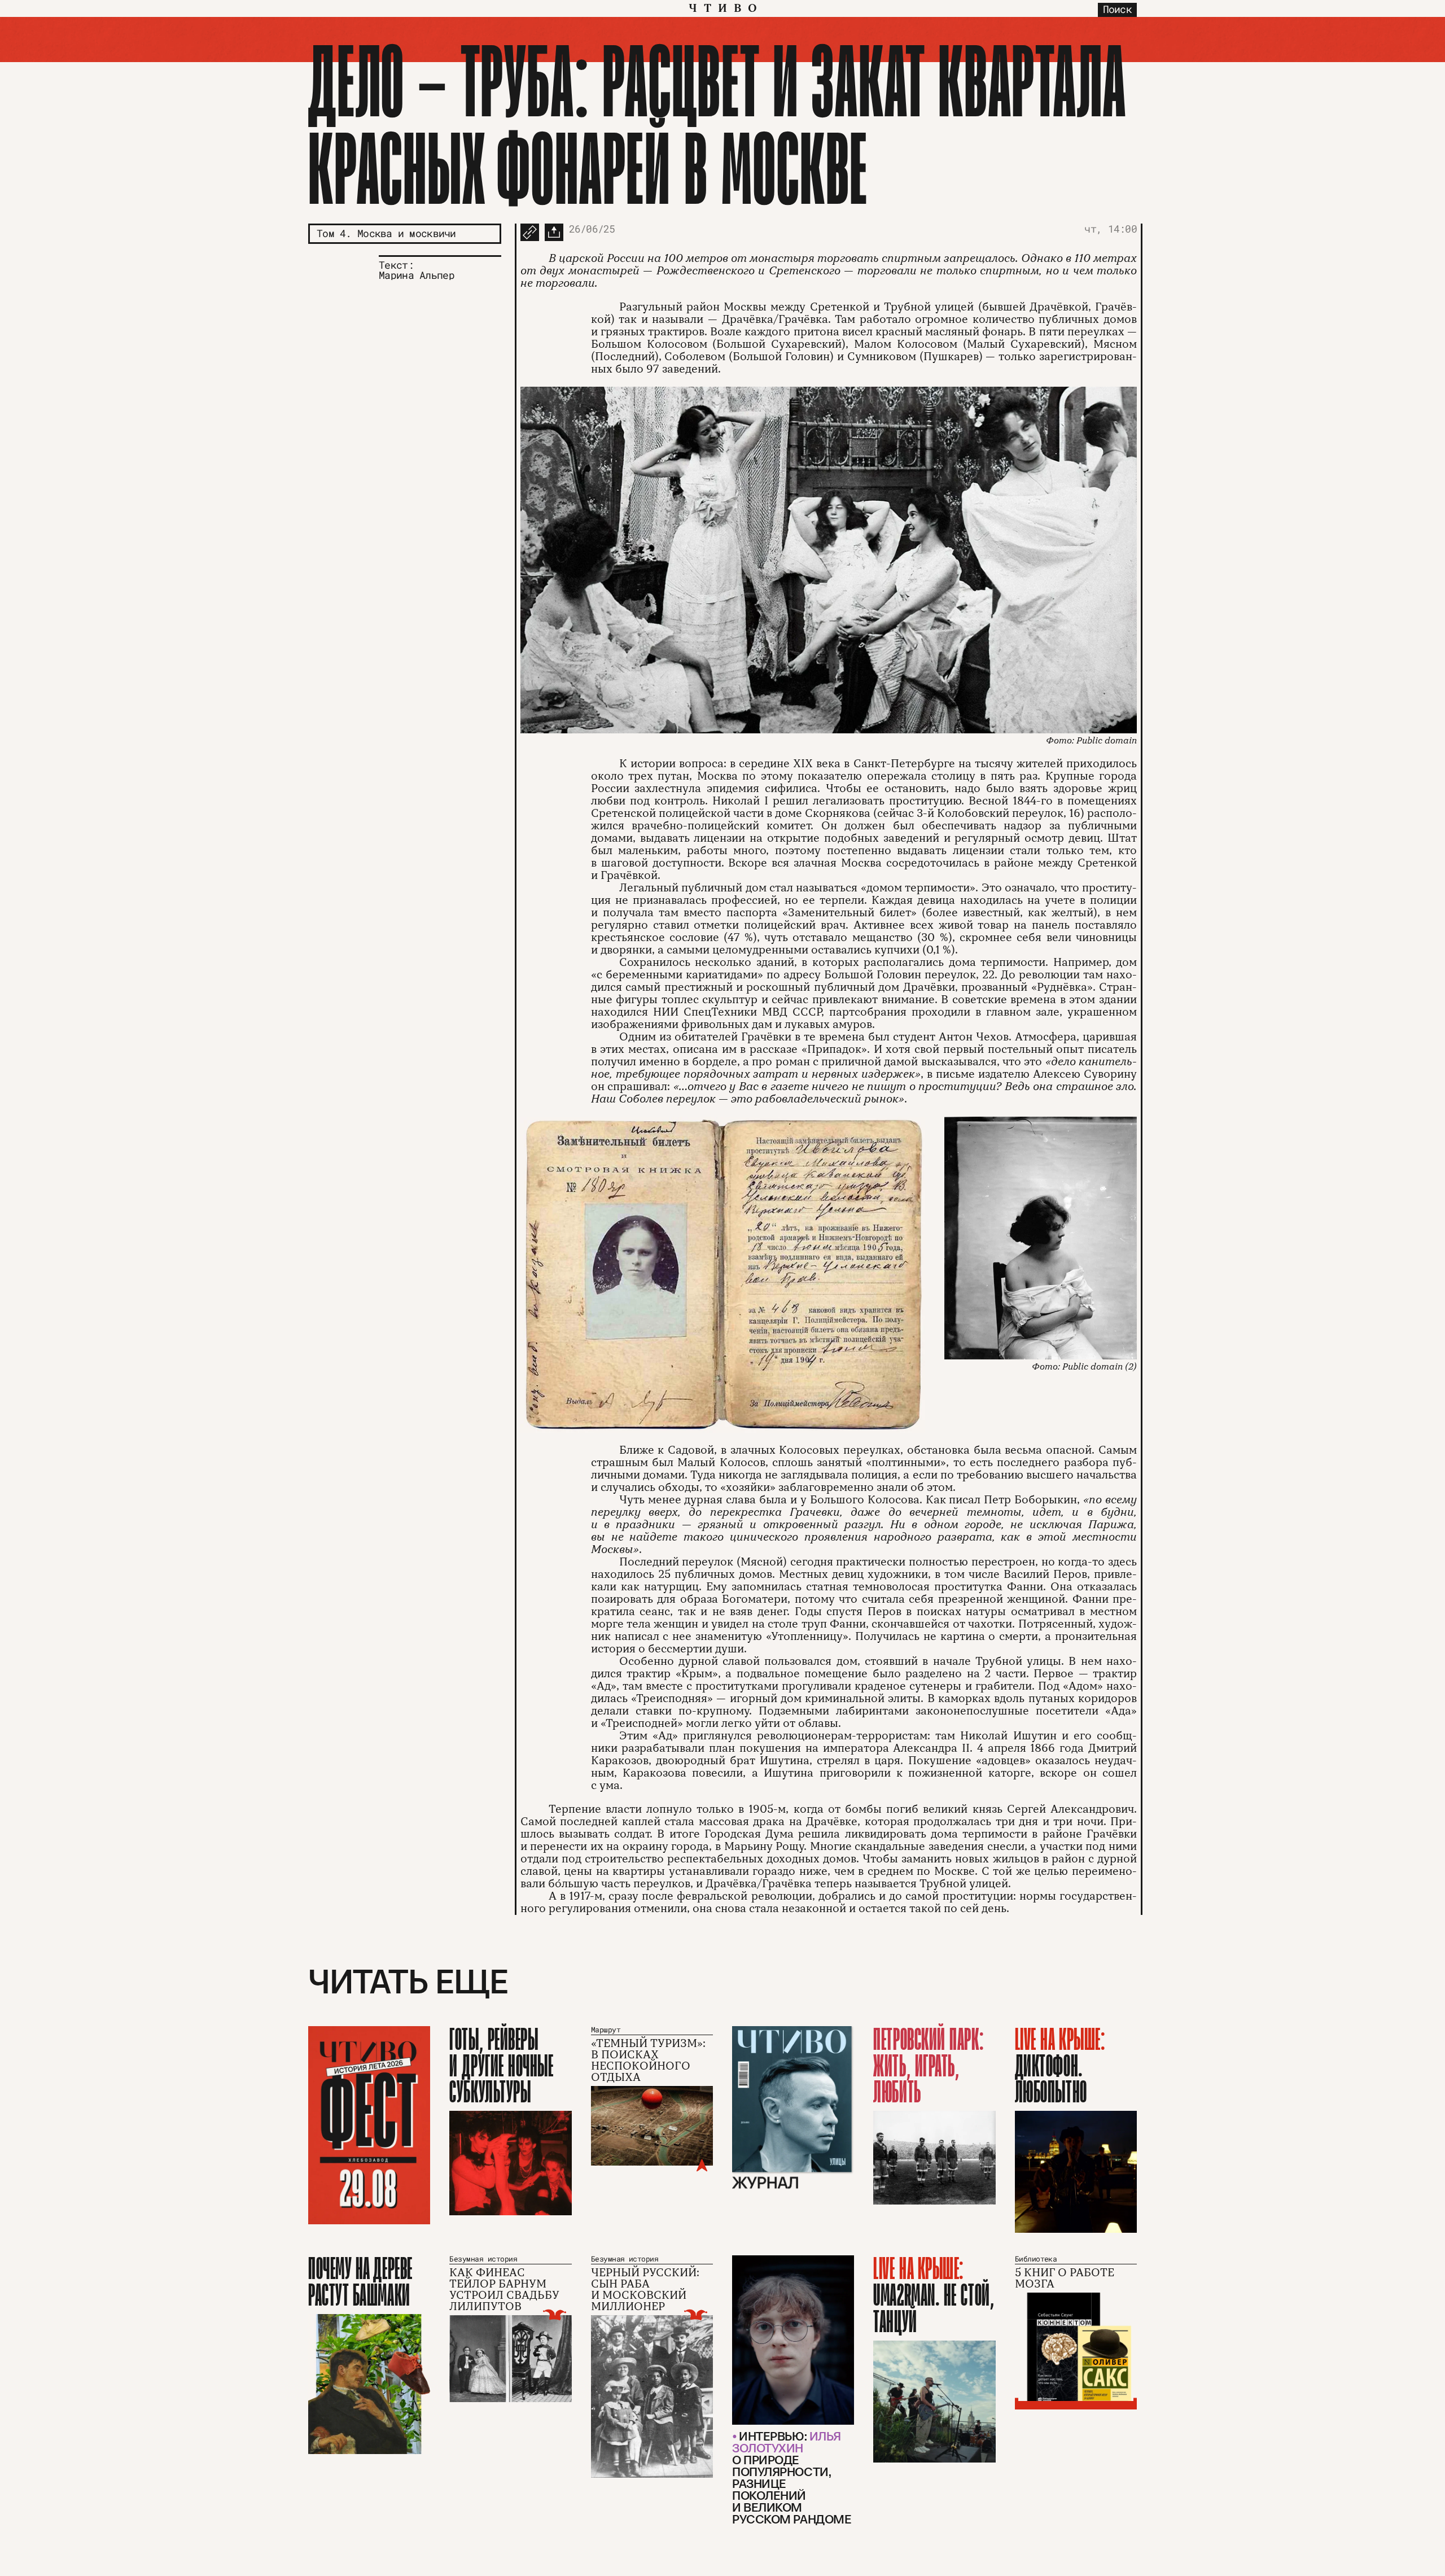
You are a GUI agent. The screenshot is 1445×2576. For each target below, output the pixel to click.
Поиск (1117, 9)
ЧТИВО (726, 8)
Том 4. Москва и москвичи (386, 233)
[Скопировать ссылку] (530, 232)
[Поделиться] (554, 232)
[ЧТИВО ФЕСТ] (369, 2125)
